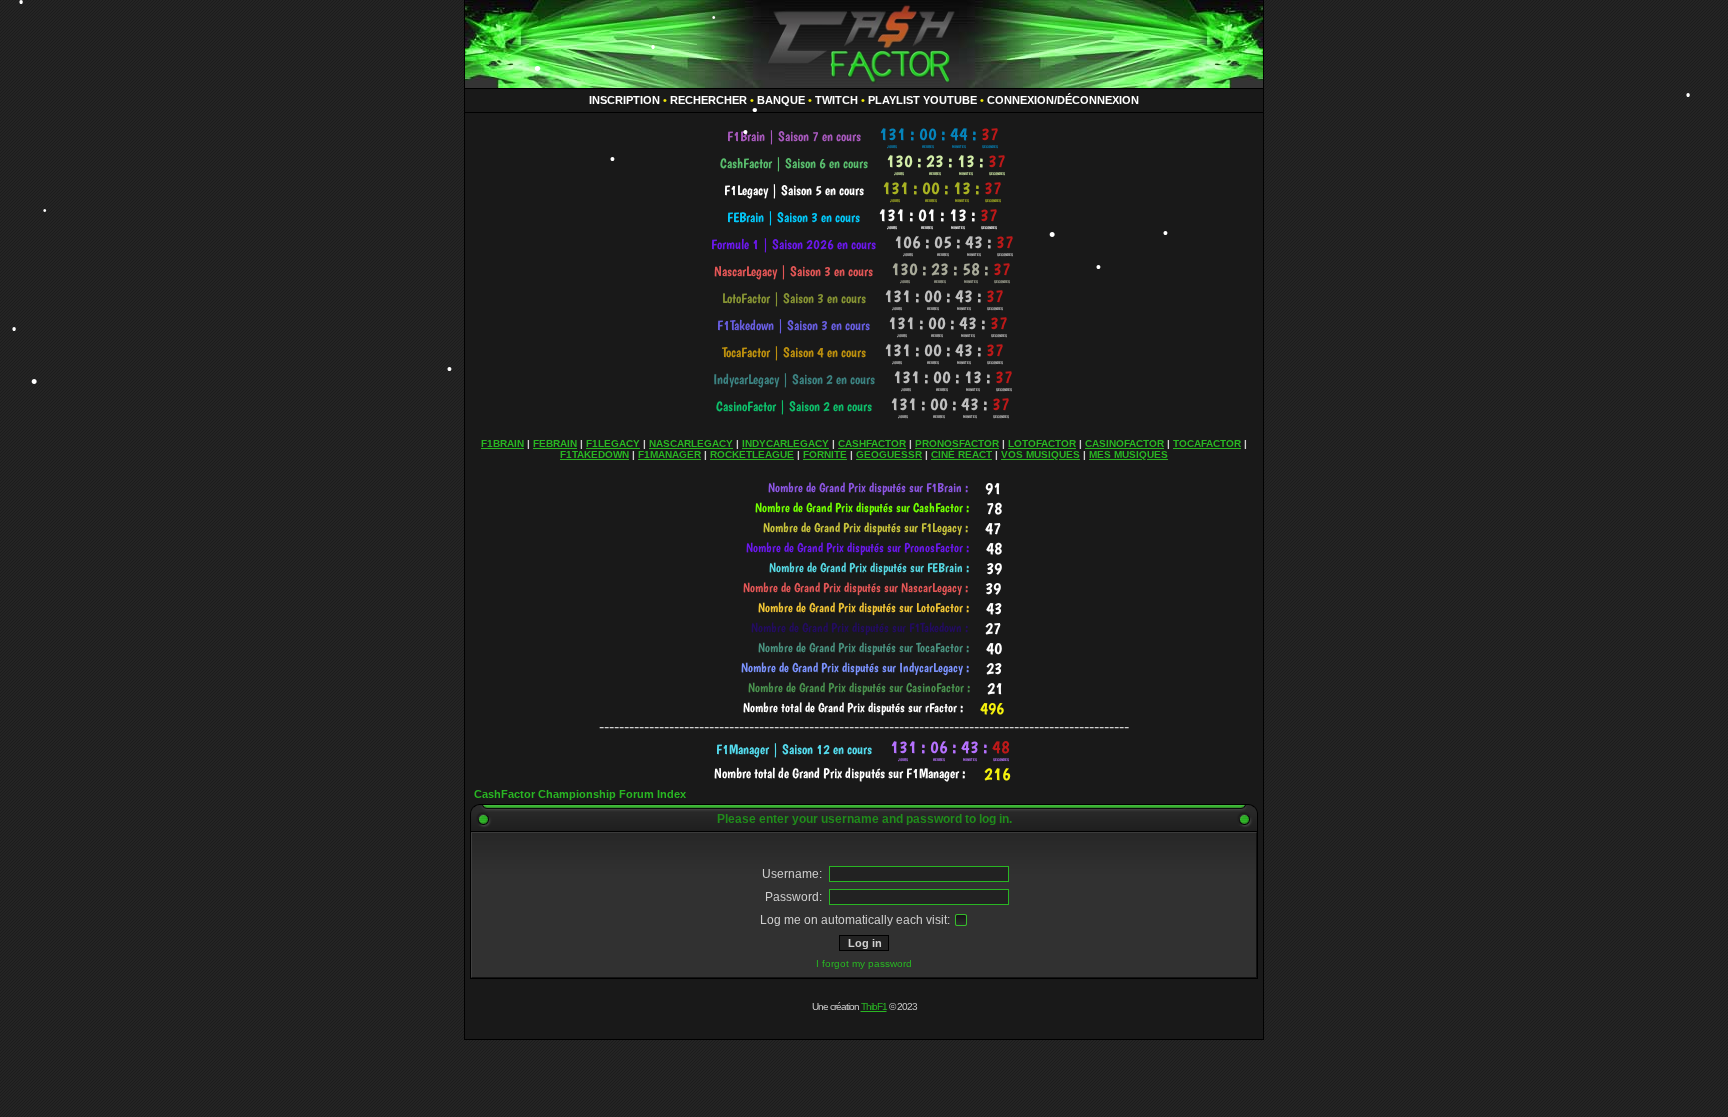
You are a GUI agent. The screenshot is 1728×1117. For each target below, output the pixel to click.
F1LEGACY (613, 443)
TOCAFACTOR (1207, 443)
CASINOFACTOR (1124, 443)
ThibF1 (874, 1006)
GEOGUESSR (889, 454)
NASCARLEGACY (691, 443)
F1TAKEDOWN (594, 454)
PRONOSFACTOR (957, 443)
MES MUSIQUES (1128, 454)
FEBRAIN (555, 443)
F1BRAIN (502, 443)
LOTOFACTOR (1042, 443)
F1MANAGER (669, 454)
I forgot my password (864, 963)
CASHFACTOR (872, 443)
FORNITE (825, 454)
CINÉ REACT (961, 454)
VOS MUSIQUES (1040, 454)
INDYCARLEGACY (785, 443)
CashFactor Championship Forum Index (580, 794)
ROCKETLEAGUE (752, 454)
